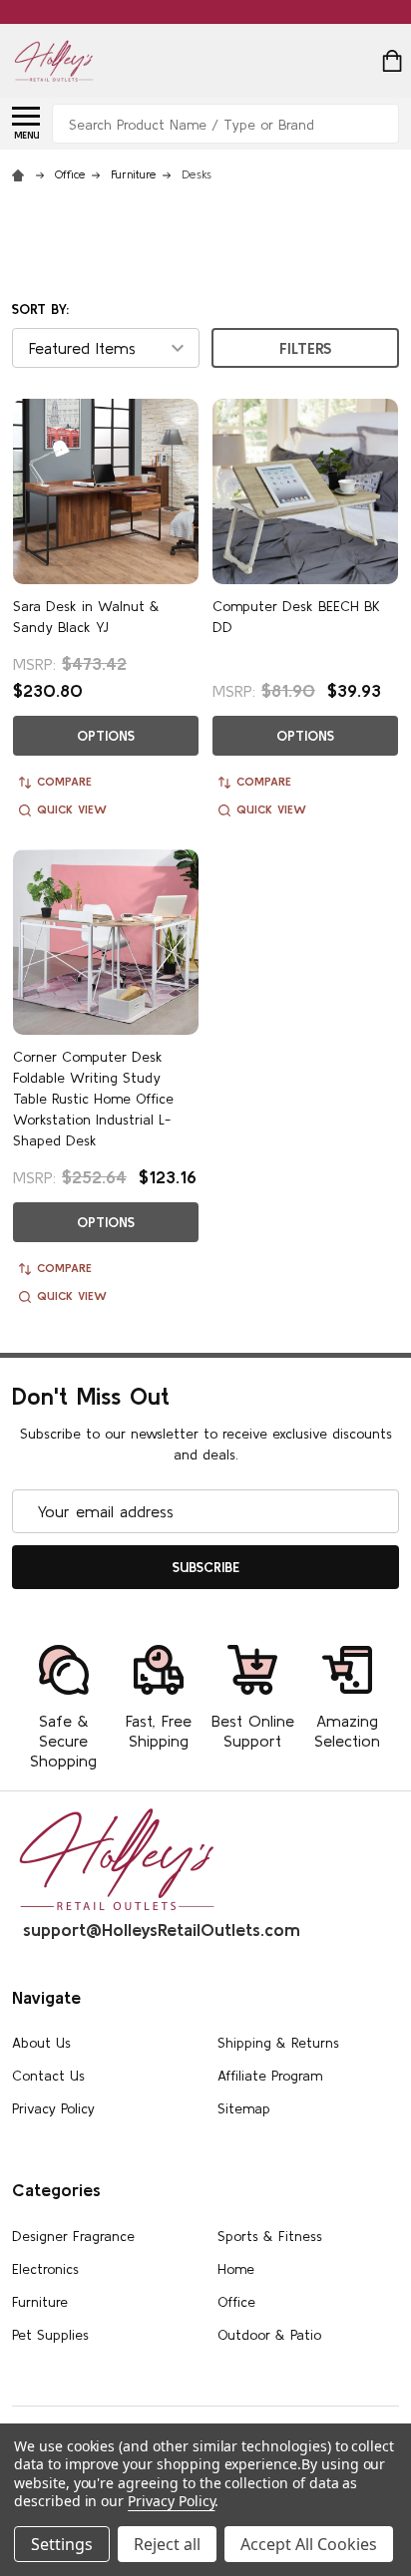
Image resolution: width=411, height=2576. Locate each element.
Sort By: (40, 309)
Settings (62, 2544)
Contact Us (48, 2076)
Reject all (167, 2544)
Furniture (40, 2302)
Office (236, 2302)
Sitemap (244, 2108)
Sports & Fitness (270, 2236)
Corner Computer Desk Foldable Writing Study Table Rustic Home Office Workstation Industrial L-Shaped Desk (93, 1099)
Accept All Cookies (309, 2544)
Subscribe (206, 1567)
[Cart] (392, 61)
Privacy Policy (53, 2108)
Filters (305, 348)
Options (106, 736)
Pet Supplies (50, 2335)
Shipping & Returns (278, 2043)
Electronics (45, 2269)
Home (236, 2269)
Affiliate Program (270, 2076)
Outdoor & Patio (269, 2335)
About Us (41, 2043)
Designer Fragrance (73, 2236)
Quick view (72, 809)
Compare (64, 781)
